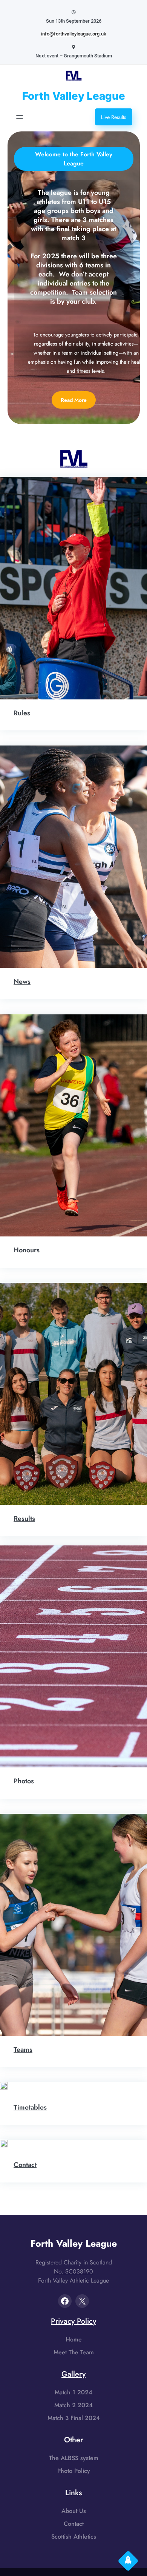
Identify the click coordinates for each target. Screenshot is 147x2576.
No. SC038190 (73, 2271)
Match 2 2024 (73, 2405)
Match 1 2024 (73, 2392)
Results (24, 1519)
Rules (22, 713)
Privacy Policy (73, 2321)
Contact (25, 2165)
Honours (27, 1250)
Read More (74, 400)
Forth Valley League (74, 96)
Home (74, 2339)
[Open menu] (20, 117)
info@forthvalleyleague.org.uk (74, 34)
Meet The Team (74, 2352)
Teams (23, 2050)
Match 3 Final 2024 (74, 2418)
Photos (24, 1781)
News (22, 982)
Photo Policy (74, 2471)
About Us (74, 2511)
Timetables (30, 2107)
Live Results (114, 117)
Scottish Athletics (74, 2537)
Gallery (73, 2374)
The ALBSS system (74, 2458)
